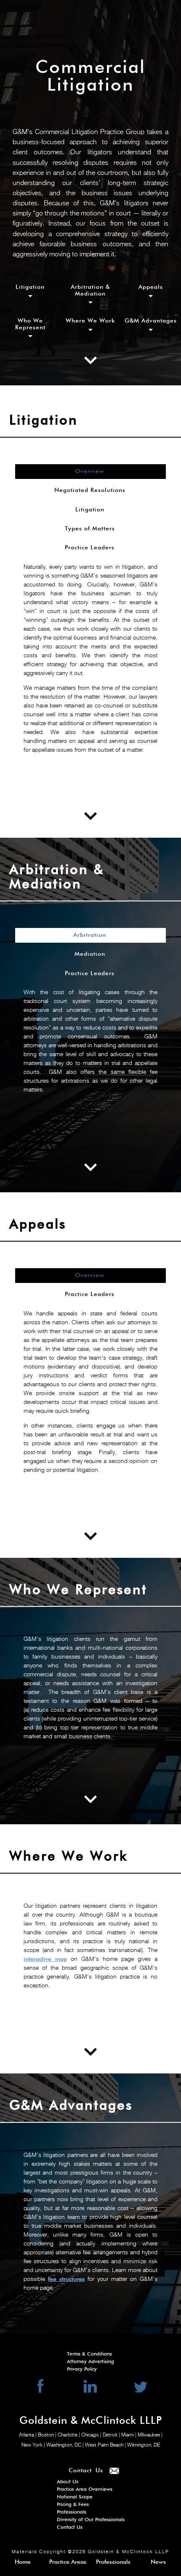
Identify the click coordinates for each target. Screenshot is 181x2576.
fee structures (66, 2279)
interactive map (45, 1959)
